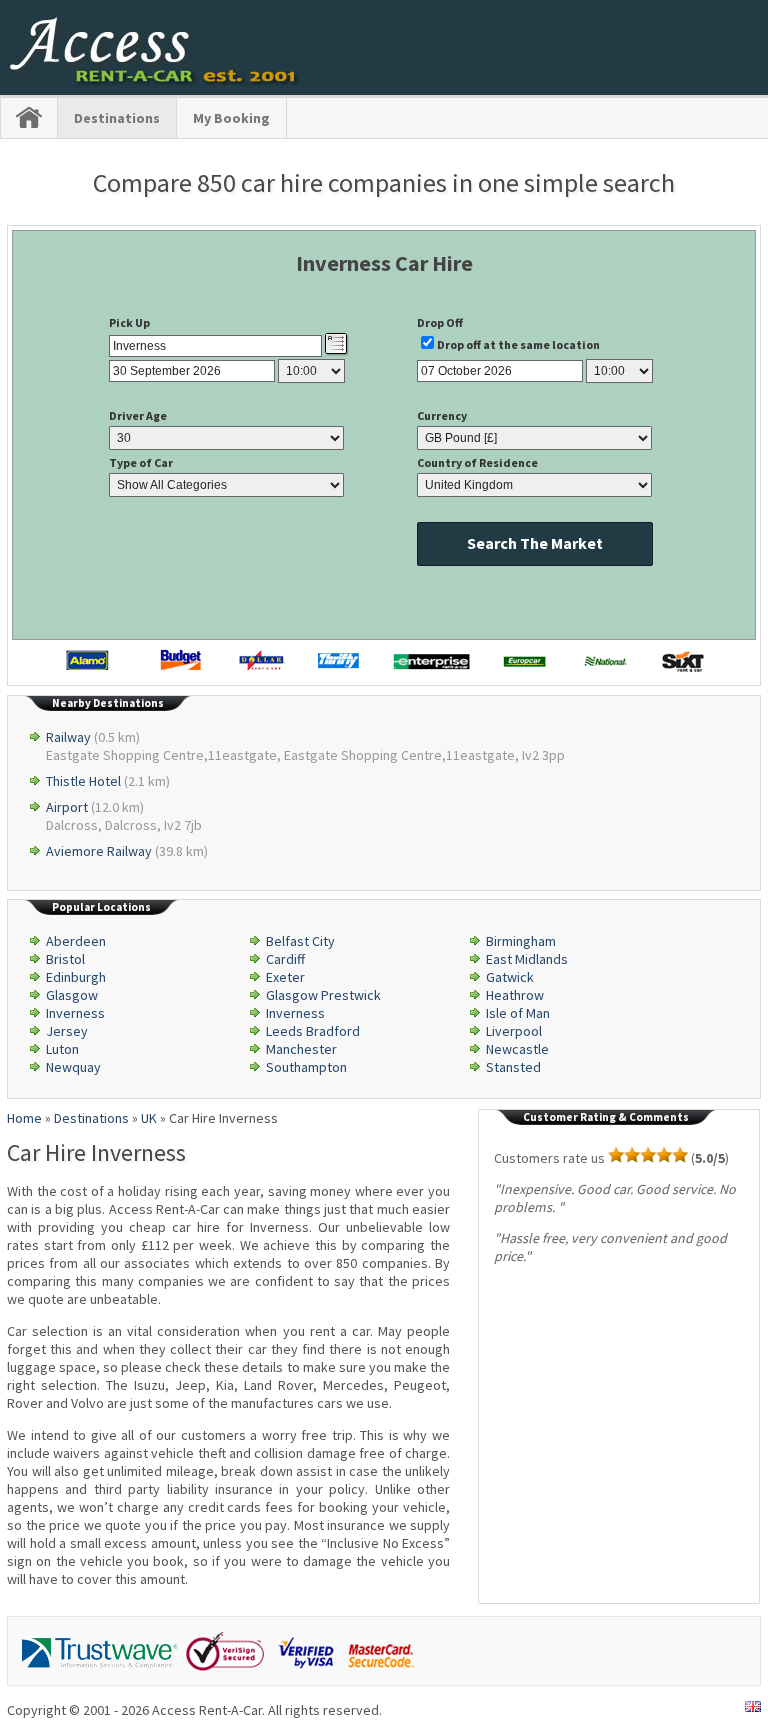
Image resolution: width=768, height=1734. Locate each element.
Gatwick (510, 977)
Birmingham (521, 941)
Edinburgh (76, 977)
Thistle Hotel (83, 781)
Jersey (67, 1031)
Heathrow (515, 995)
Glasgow (72, 995)
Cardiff (285, 959)
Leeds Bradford (313, 1031)
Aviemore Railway (99, 851)
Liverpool (514, 1031)
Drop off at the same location (518, 344)
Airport (67, 807)
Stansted (513, 1067)
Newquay (73, 1067)
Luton (62, 1049)
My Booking (231, 118)
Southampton (306, 1067)
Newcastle (517, 1049)
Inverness (75, 1013)
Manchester (301, 1049)
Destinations (117, 118)
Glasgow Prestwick (323, 995)
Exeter (285, 977)
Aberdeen (76, 941)
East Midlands (527, 959)
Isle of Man (518, 1013)
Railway (68, 737)
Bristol (65, 959)
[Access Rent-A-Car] (155, 80)
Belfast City (300, 941)
